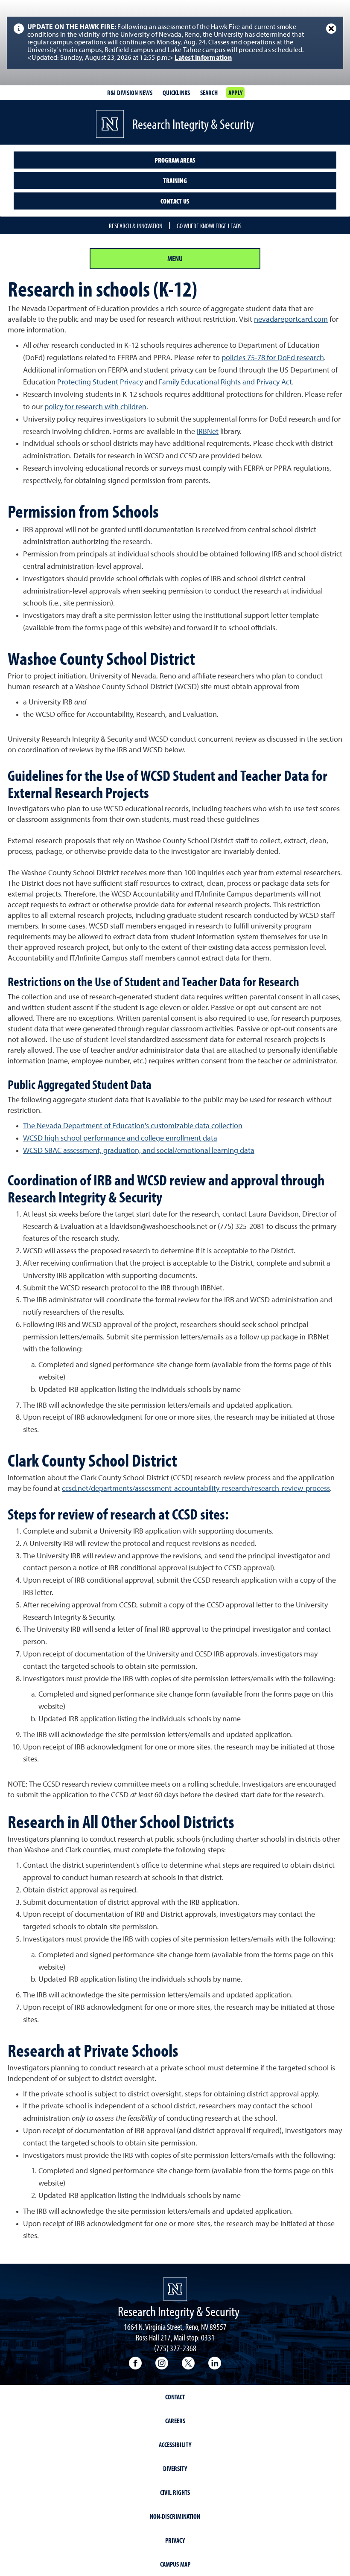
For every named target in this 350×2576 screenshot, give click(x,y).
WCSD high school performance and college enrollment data (120, 1138)
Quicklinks (176, 93)
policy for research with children (95, 407)
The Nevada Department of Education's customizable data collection (133, 1126)
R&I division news (130, 93)
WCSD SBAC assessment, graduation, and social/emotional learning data (139, 1151)
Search (209, 93)
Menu (175, 258)
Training (175, 180)
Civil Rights (175, 2492)
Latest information (203, 58)
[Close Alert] (331, 29)
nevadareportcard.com (291, 320)
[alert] (175, 43)
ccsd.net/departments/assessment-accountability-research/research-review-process (196, 1489)
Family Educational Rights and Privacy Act (225, 382)
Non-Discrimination (175, 2516)
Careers (175, 2421)
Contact (175, 2397)
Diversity (175, 2468)
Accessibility (175, 2445)
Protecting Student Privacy (100, 382)
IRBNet (208, 432)
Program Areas (175, 160)
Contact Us (175, 201)
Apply (235, 93)
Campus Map (175, 2564)
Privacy (175, 2540)
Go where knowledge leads (209, 226)
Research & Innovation (136, 226)
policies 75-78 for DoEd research (273, 358)
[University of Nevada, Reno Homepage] (175, 2289)
